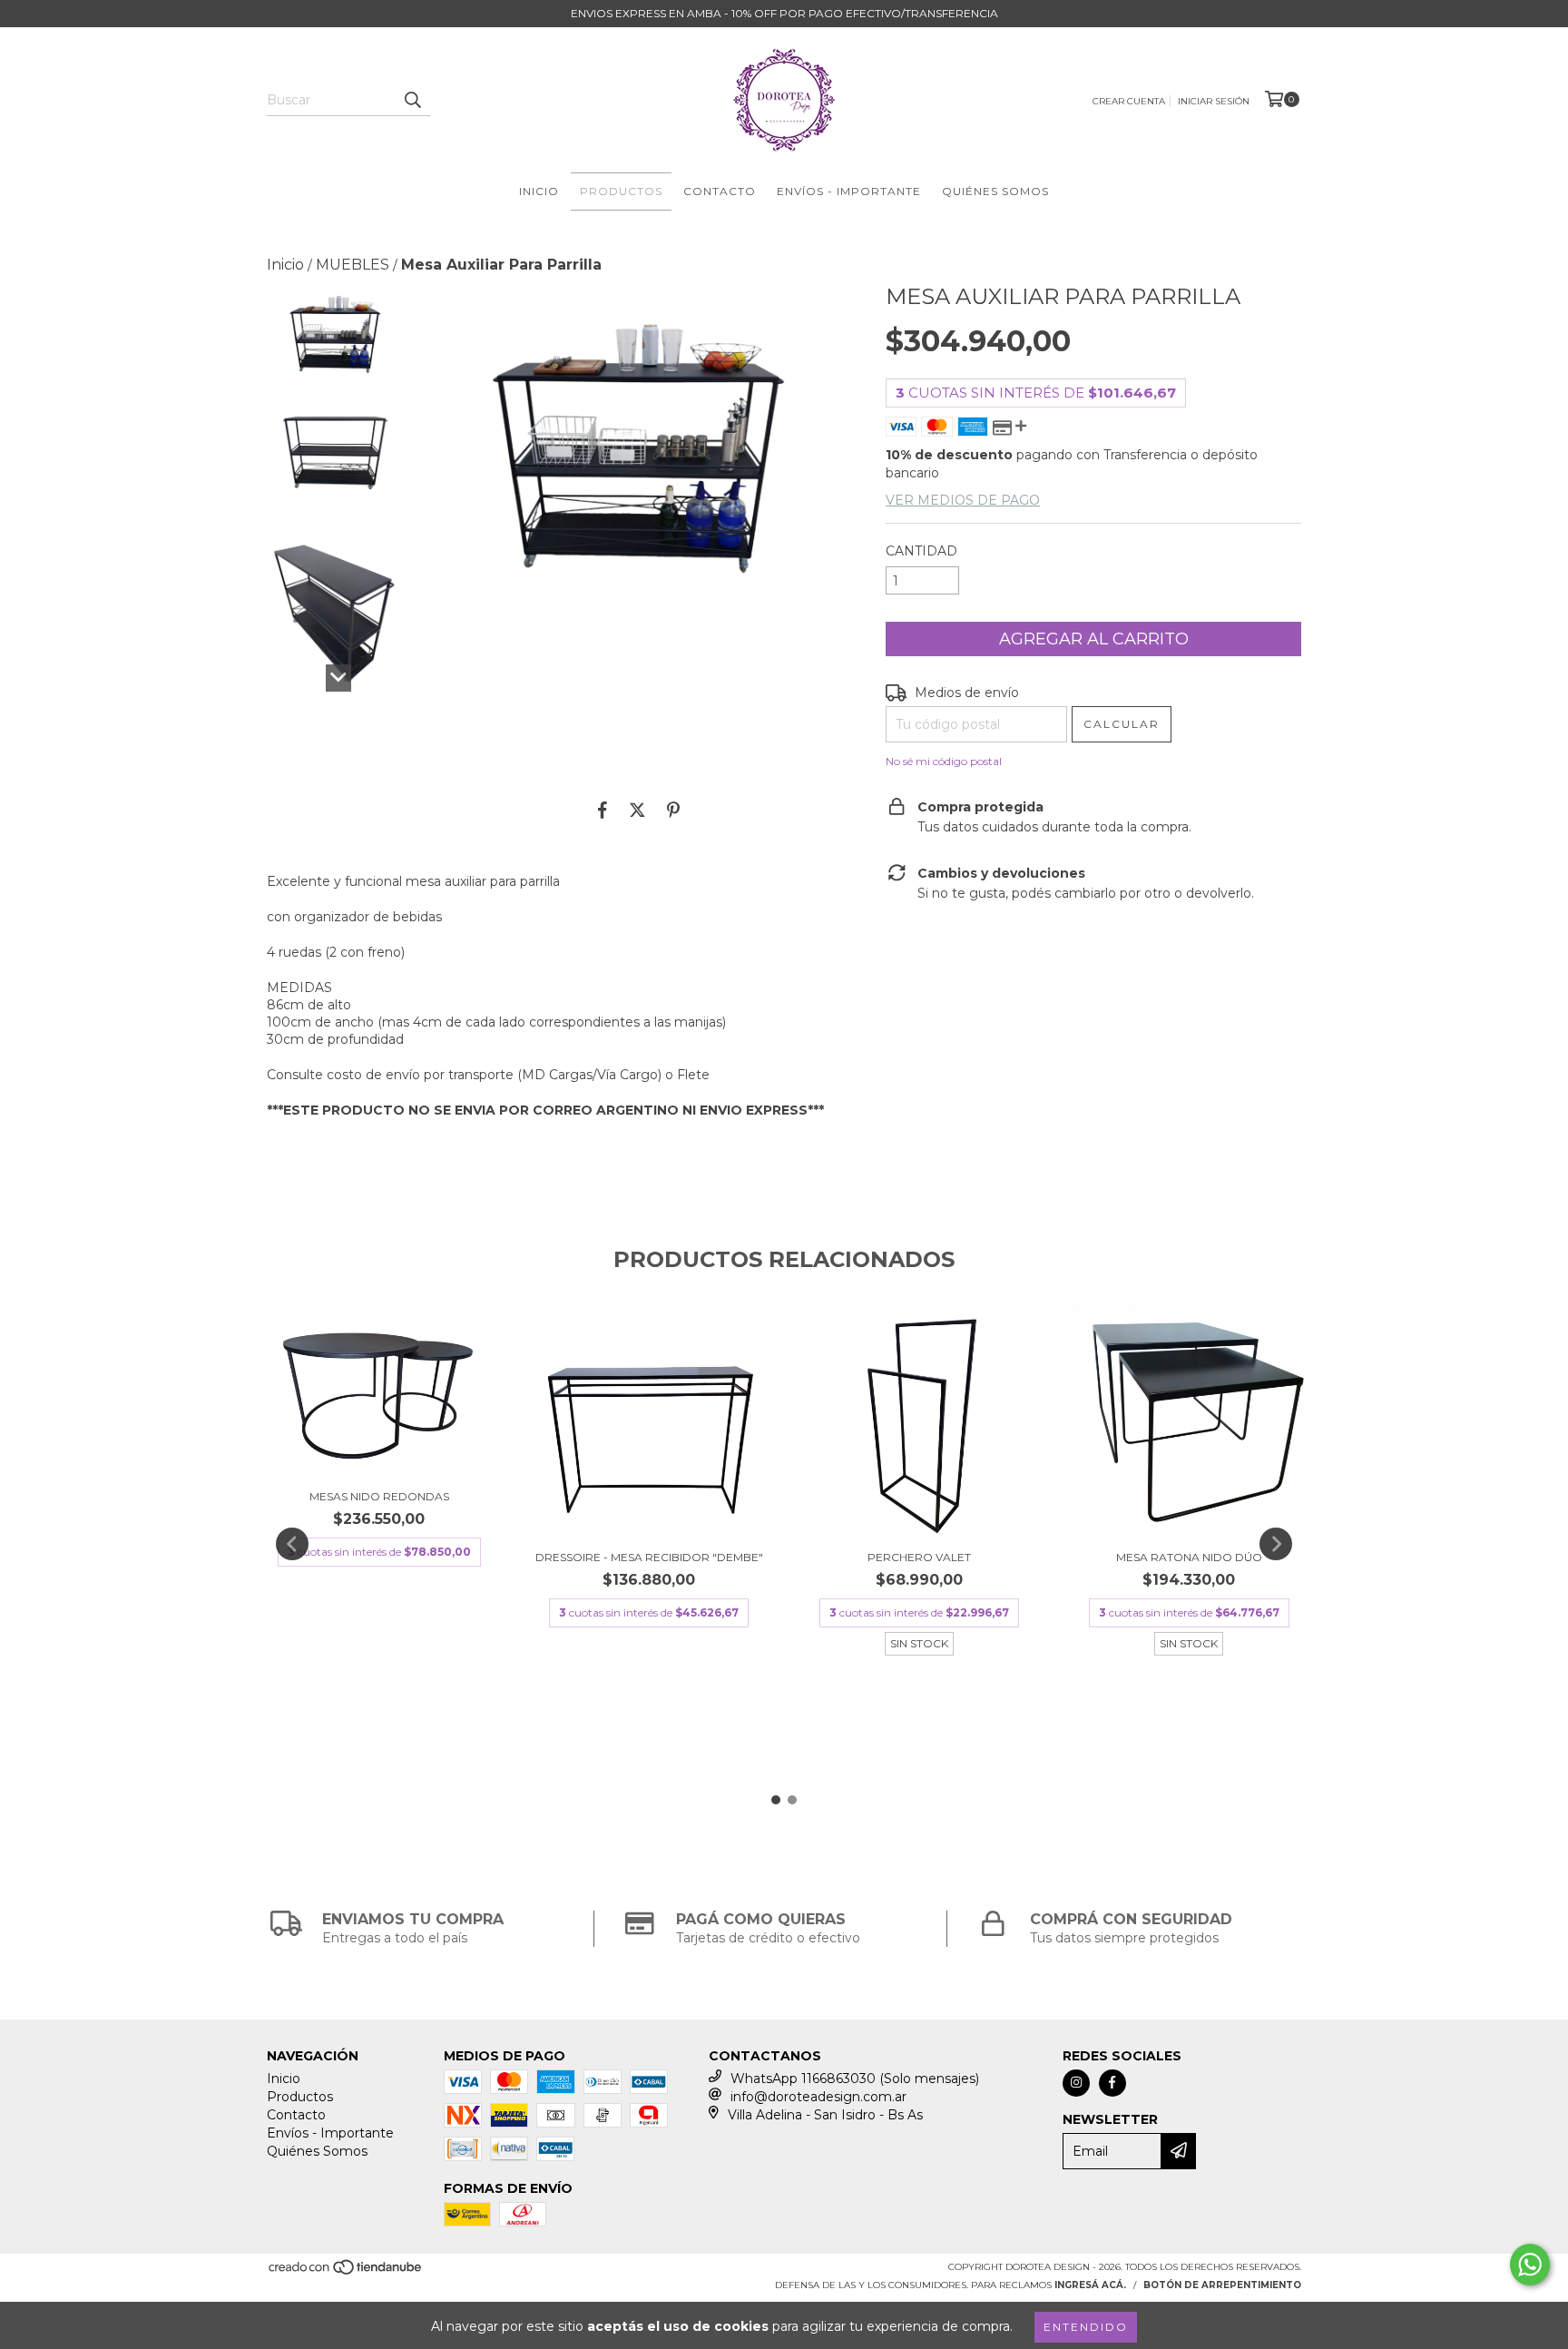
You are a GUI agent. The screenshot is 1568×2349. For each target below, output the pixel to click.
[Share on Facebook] (603, 810)
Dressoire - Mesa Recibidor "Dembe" (649, 1557)
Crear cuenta (1129, 101)
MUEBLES (353, 265)
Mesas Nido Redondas (379, 1496)
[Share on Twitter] (637, 810)
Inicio (539, 191)
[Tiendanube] (346, 2272)
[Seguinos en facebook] (1112, 2083)
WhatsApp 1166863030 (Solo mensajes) (855, 2079)
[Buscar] (412, 100)
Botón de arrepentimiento (1222, 2285)
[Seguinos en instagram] (1076, 2083)
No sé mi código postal (944, 761)
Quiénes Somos (995, 191)
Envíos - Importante (849, 191)
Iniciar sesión (1214, 101)
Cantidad (921, 551)
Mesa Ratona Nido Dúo (1189, 1557)
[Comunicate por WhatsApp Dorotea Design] (1530, 2265)
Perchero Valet (919, 1557)
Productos (621, 191)
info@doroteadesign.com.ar (818, 2097)
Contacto (720, 191)
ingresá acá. (1090, 2285)
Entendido (1086, 2327)
